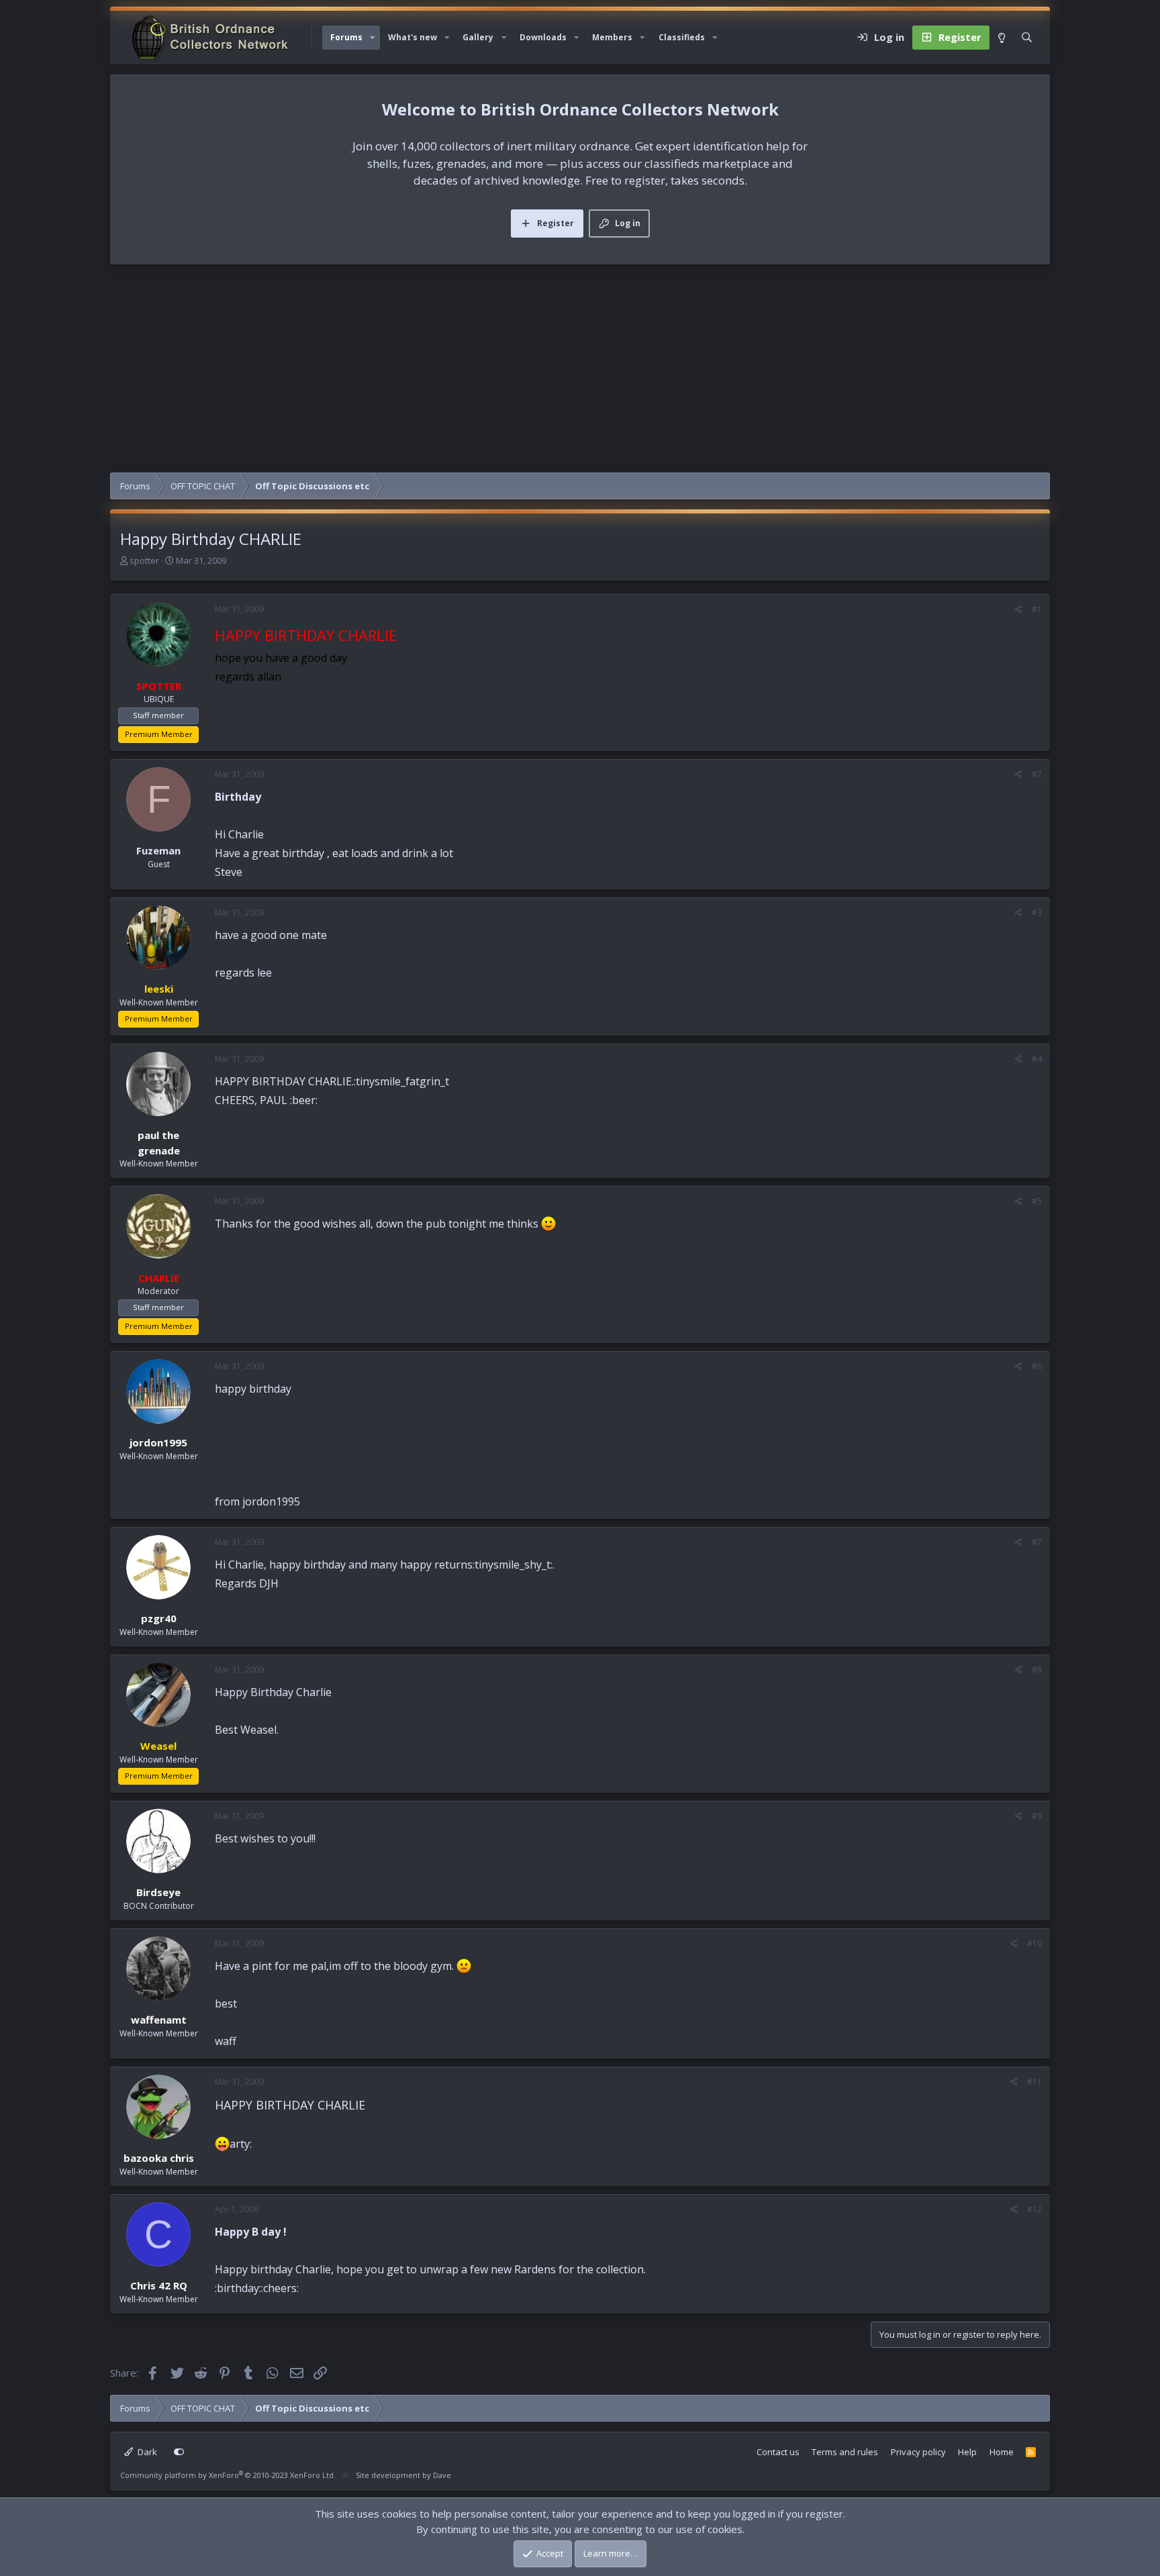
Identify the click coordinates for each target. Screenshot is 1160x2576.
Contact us (778, 2452)
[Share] (1019, 609)
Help (967, 2452)
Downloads (543, 37)
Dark (146, 2452)
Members (612, 37)
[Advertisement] (580, 372)
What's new (413, 37)
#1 (1037, 609)
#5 (1037, 1201)
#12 (1034, 2209)
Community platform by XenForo (228, 2475)
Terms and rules (845, 2452)
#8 (1037, 1670)
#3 (1037, 912)
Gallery (478, 37)
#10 (1034, 1943)
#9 (1037, 1816)
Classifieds (682, 37)
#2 (1037, 774)
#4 (1037, 1059)
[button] (373, 38)
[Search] (1027, 38)
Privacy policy (918, 2452)
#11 (1034, 2082)
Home (1002, 2452)
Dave (442, 2475)
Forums (346, 37)
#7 (1037, 1542)
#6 (1037, 1366)
